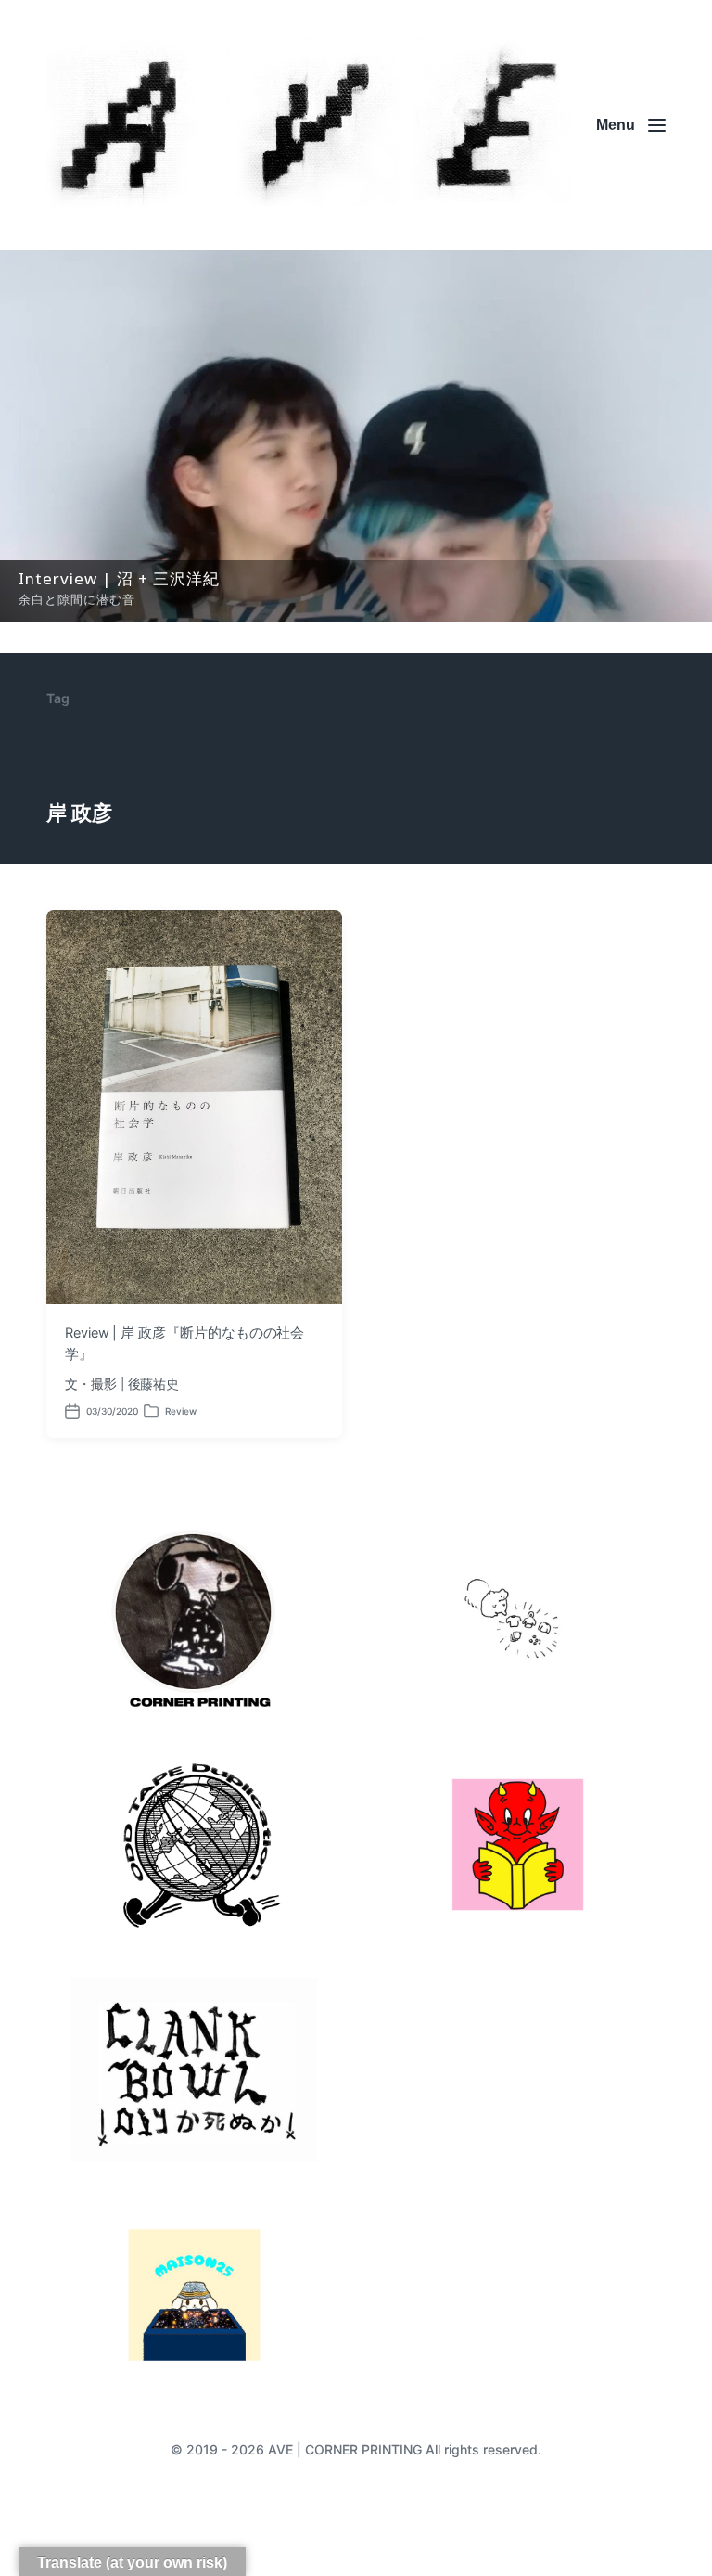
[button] (356, 436)
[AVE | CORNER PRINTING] (310, 125)
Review (181, 1411)
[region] (356, 436)
